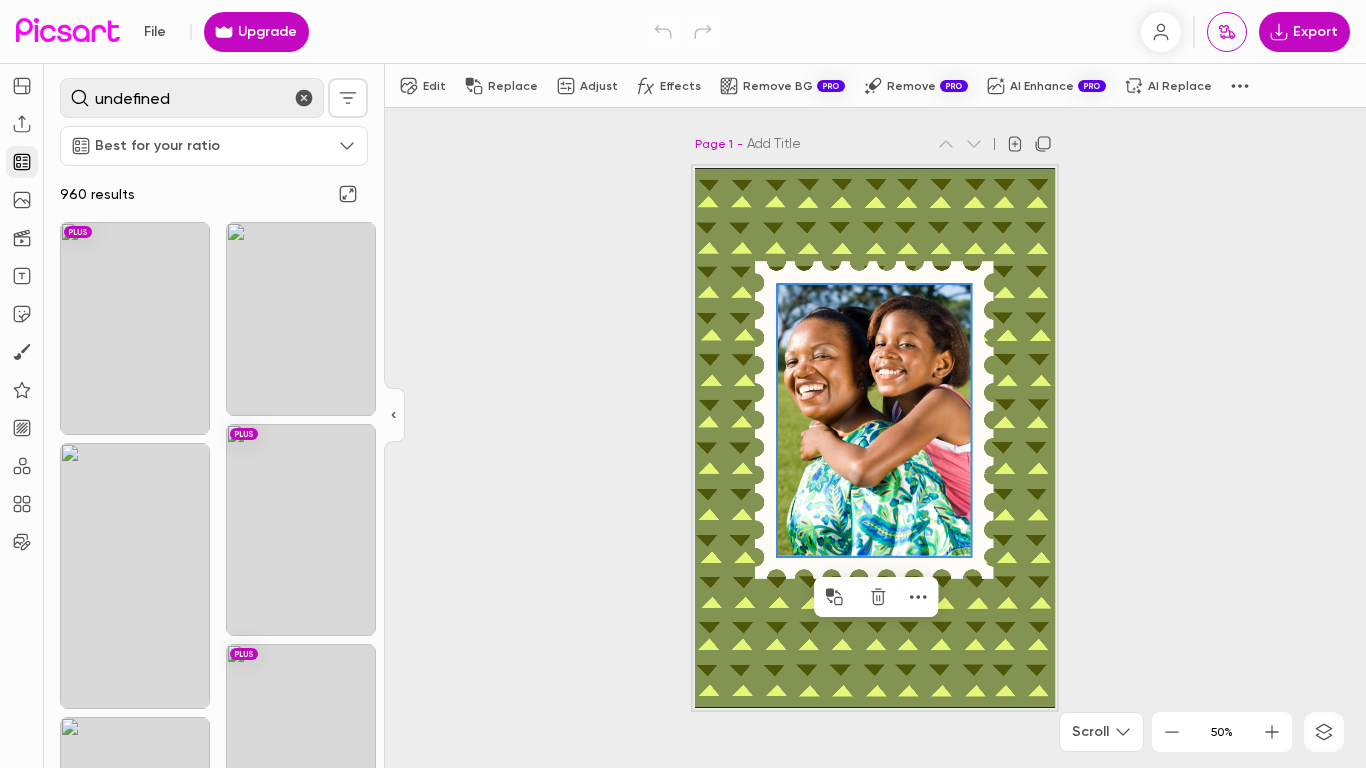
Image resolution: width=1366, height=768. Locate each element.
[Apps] (22, 466)
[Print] (1227, 32)
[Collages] (22, 504)
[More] (918, 597)
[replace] (834, 597)
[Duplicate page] (1043, 144)
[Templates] (22, 162)
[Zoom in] (1272, 732)
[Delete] (878, 597)
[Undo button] (663, 32)
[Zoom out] (1172, 732)
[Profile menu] (1161, 32)
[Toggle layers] (1324, 732)
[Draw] (22, 352)
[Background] (22, 428)
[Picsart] (68, 31)
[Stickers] (22, 314)
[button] (683, 384)
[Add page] (1015, 144)
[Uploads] (22, 124)
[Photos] (22, 200)
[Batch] (22, 542)
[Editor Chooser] (394, 416)
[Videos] (22, 238)
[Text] (22, 276)
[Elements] (22, 390)
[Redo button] (703, 32)
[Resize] (22, 86)
